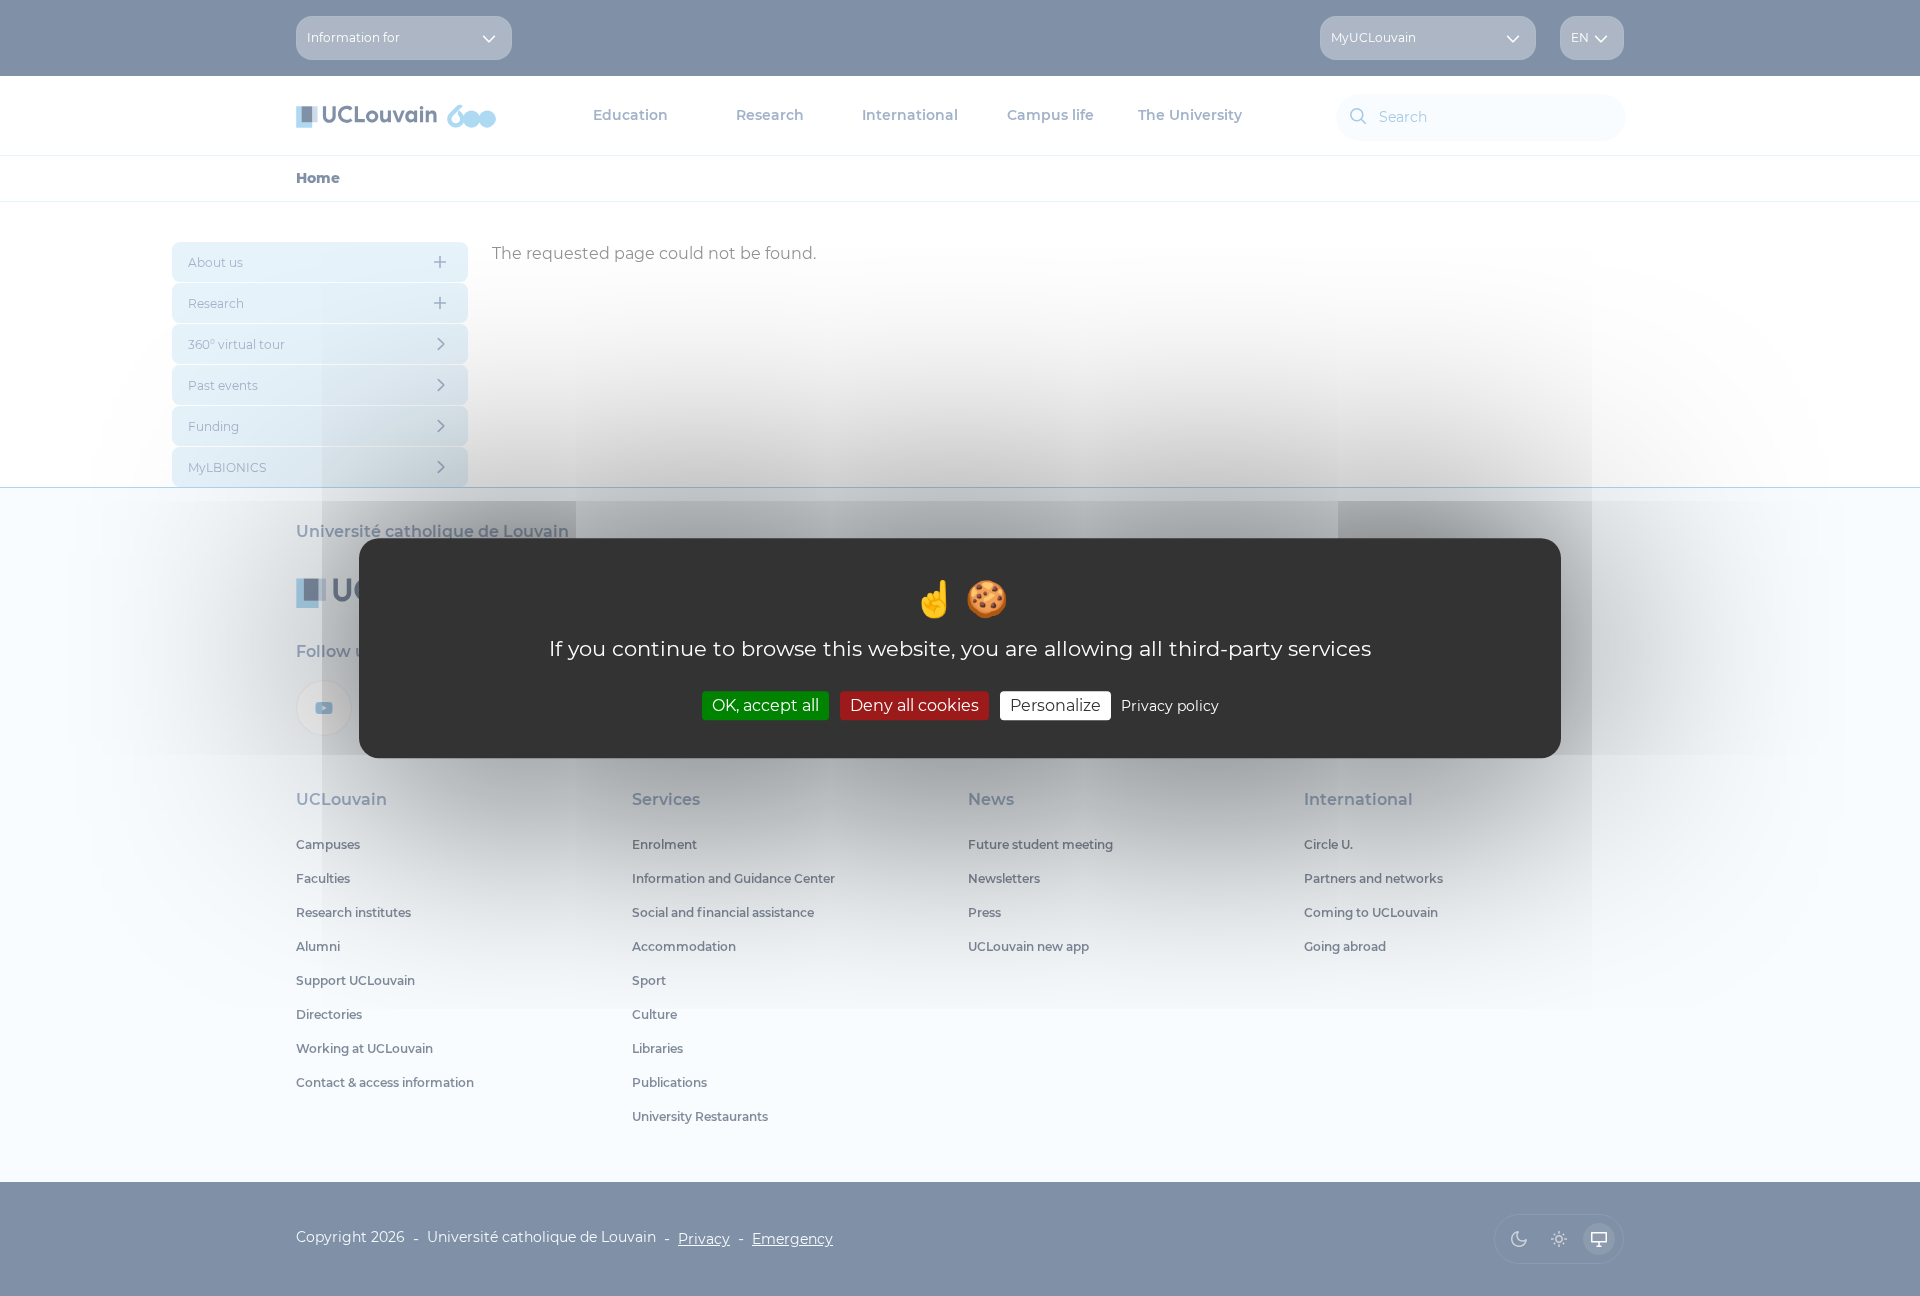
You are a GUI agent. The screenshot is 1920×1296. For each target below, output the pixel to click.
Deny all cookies (914, 705)
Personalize (1055, 705)
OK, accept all (765, 705)
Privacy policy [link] (1170, 706)
